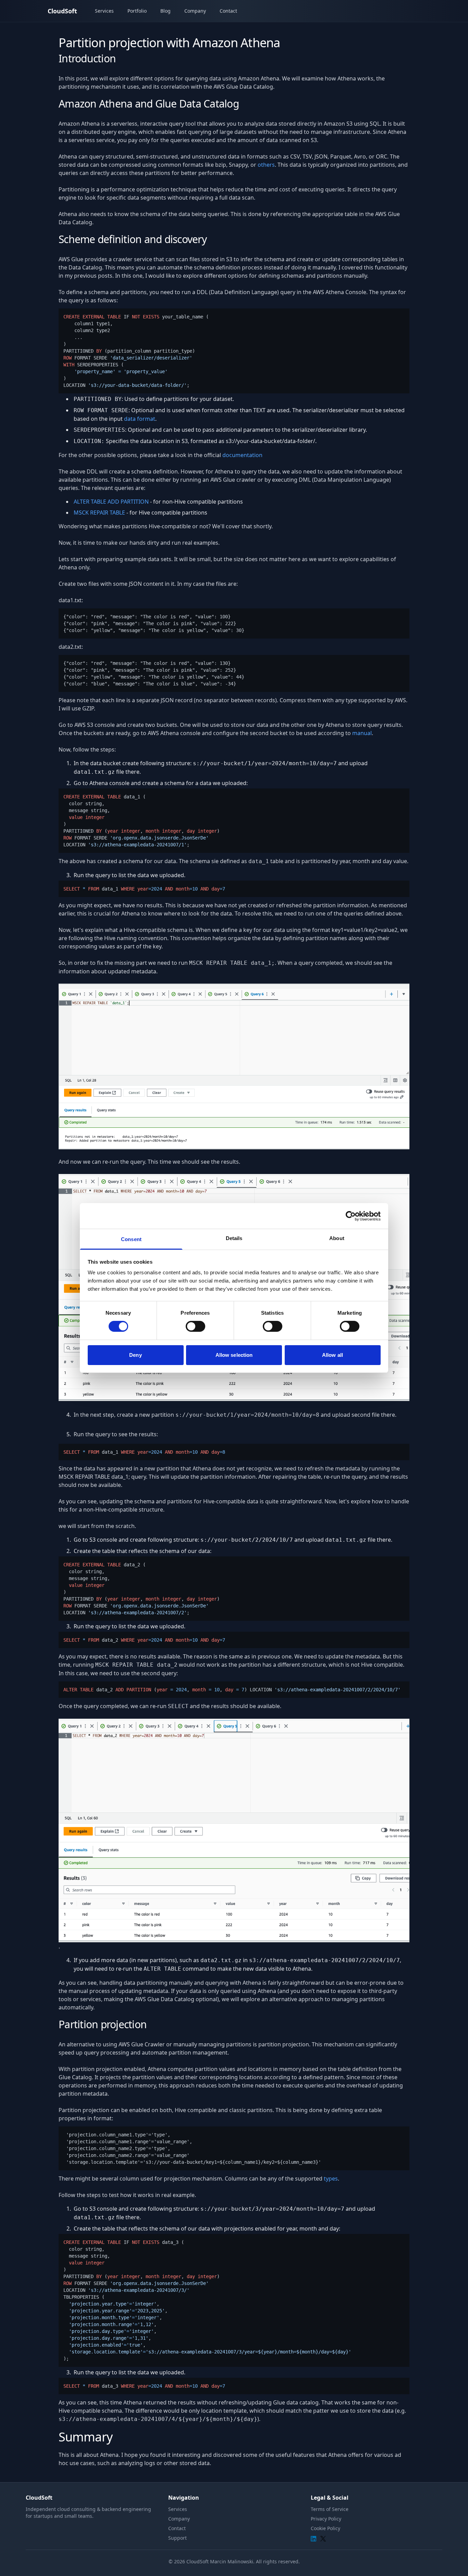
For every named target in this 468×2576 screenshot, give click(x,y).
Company (195, 11)
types (331, 2179)
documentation (242, 455)
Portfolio (137, 11)
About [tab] (337, 1238)
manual (362, 733)
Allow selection (234, 1355)
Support (177, 2538)
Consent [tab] (131, 1239)
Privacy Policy (326, 2519)
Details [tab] (234, 1238)
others (266, 165)
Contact (228, 11)
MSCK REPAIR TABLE (99, 513)
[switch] (195, 1326)
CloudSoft (62, 11)
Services (104, 11)
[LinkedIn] (313, 2539)
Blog (165, 11)
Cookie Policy (325, 2528)
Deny (135, 1355)
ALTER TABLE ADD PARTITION (111, 502)
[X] (323, 2539)
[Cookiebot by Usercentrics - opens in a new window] (351, 1216)
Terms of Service (330, 2509)
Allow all (332, 1355)
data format (140, 419)
